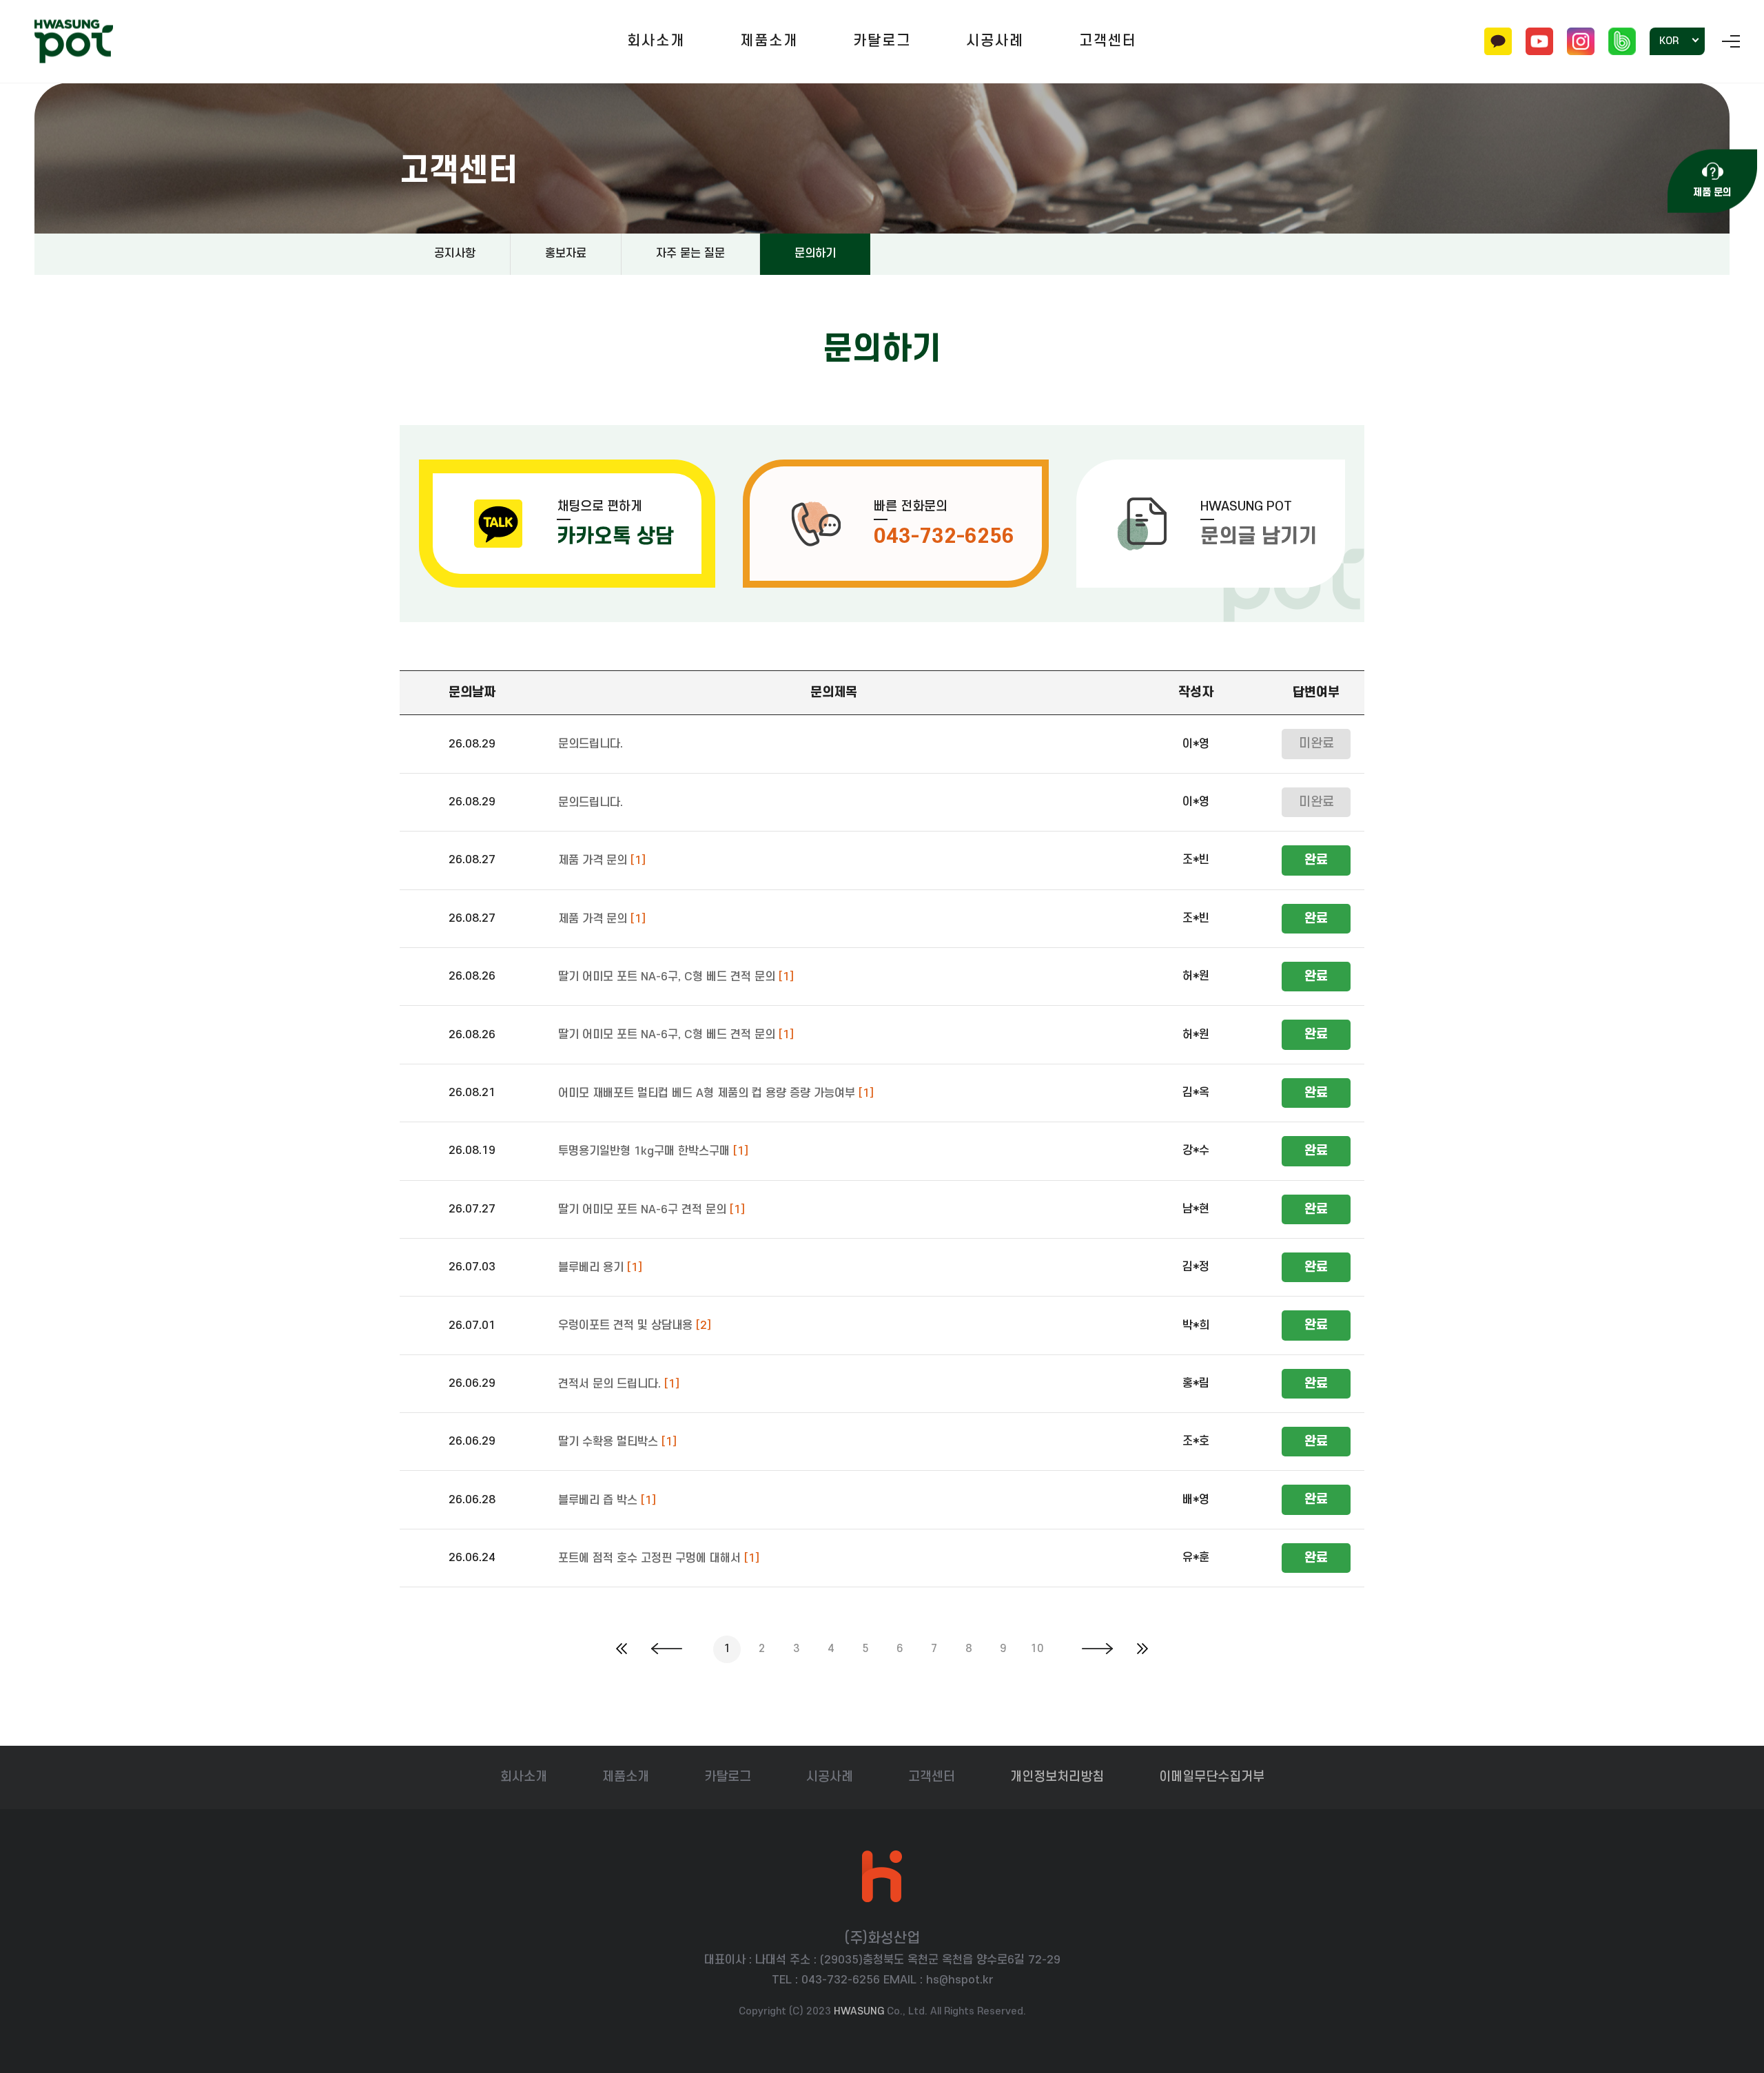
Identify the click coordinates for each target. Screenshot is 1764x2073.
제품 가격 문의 (602, 861)
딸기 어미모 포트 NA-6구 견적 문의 (652, 1210)
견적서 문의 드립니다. (619, 1384)
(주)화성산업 (74, 42)
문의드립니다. (591, 745)
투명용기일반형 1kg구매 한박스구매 (653, 1152)
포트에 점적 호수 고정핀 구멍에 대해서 (659, 1558)
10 (1037, 1649)
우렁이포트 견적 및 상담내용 (635, 1326)
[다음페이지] (1097, 1650)
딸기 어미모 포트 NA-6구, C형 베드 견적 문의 (676, 977)
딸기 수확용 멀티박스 (617, 1443)
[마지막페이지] (1142, 1650)
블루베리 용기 (600, 1268)
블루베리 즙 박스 (607, 1500)
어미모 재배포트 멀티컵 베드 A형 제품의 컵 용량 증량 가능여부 (716, 1093)
